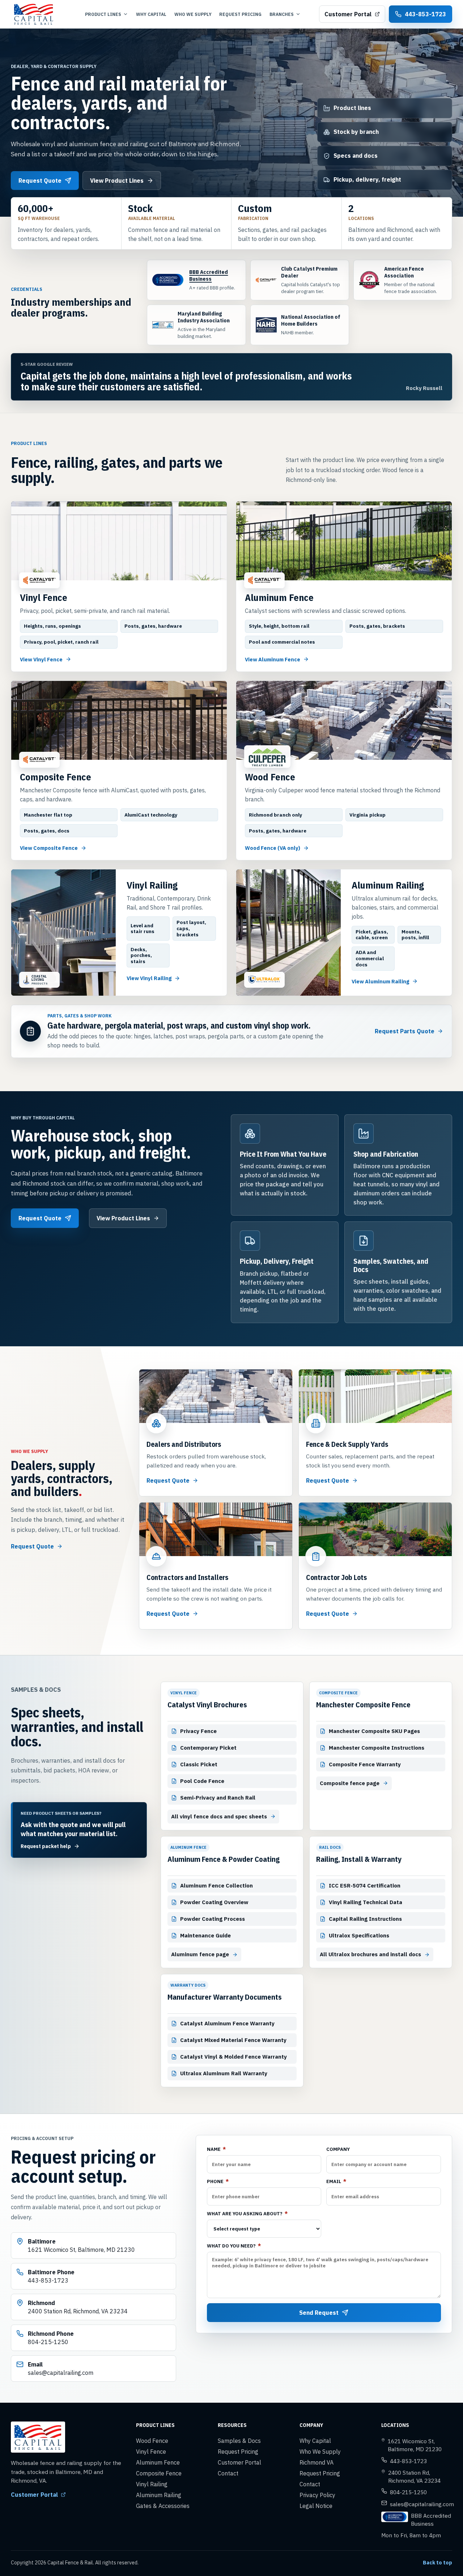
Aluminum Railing (159, 2495)
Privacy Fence (198, 1731)
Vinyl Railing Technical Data (366, 1902)
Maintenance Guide (205, 1935)
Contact (228, 2473)
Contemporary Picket (208, 1748)
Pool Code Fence (202, 1781)
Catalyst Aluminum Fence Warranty (227, 2023)
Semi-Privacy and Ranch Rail (218, 1798)
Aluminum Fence (158, 2462)
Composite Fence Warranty (365, 1764)
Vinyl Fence (151, 2452)
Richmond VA (317, 2462)
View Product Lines (117, 181)
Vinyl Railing (152, 2484)
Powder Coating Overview (214, 1902)
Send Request (319, 2313)
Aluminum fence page (200, 1954)
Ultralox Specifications (359, 1935)
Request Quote (40, 181)
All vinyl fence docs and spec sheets (219, 1816)
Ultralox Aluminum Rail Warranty (224, 2073)
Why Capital (151, 14)
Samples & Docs (239, 2441)
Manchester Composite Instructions (377, 1748)
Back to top (437, 2563)
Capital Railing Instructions (365, 1919)
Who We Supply (193, 14)
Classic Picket (199, 1764)
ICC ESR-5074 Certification (365, 1886)
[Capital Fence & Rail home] (39, 14)
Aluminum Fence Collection (216, 1886)
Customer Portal (348, 14)
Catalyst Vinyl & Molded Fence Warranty (233, 2057)
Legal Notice (316, 2506)
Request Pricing (240, 14)
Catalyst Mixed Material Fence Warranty (233, 2040)
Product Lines (103, 14)
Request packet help (46, 1846)
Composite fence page (350, 1783)
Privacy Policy (317, 2495)
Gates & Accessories (163, 2506)
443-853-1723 (408, 2461)
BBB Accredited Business (209, 275)
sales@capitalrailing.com (422, 2504)
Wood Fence (152, 2441)
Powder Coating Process (213, 1919)
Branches (282, 14)
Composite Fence (159, 2473)
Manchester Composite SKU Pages (374, 1731)
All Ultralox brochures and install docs (370, 1954)
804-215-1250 (408, 2492)
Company (338, 2149)
